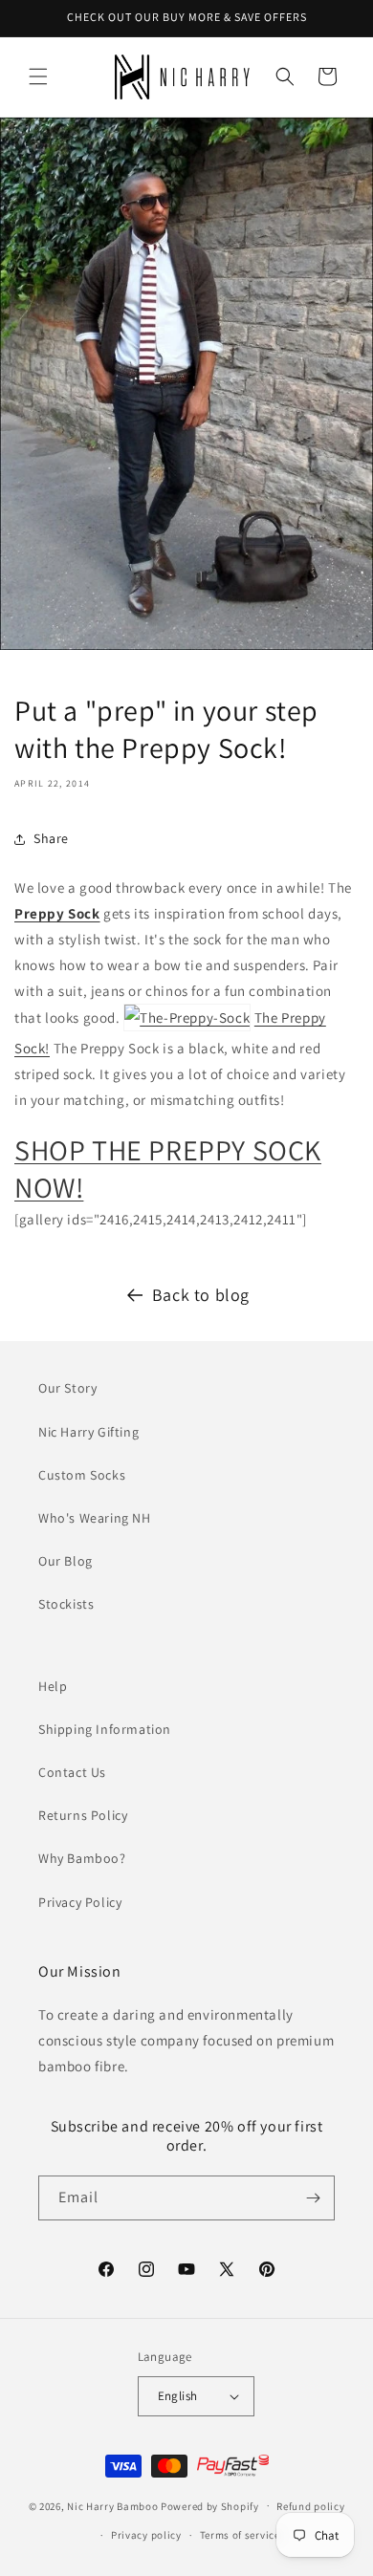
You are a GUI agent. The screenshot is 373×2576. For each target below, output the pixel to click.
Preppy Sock (57, 913)
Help (53, 1686)
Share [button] (51, 838)
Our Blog (66, 1561)
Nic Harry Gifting (88, 1432)
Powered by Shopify (210, 2505)
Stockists (66, 1604)
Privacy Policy (80, 1902)
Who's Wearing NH (95, 1518)
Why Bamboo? (82, 1858)
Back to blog (201, 1295)
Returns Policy (83, 1815)
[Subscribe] (313, 2198)
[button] (38, 76)
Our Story (67, 1388)
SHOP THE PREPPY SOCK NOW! (168, 1169)
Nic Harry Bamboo (112, 2505)
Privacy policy (146, 2535)
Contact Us (72, 1772)
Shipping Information (105, 1729)
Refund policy (310, 2506)
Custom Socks (82, 1475)
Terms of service (240, 2535)
